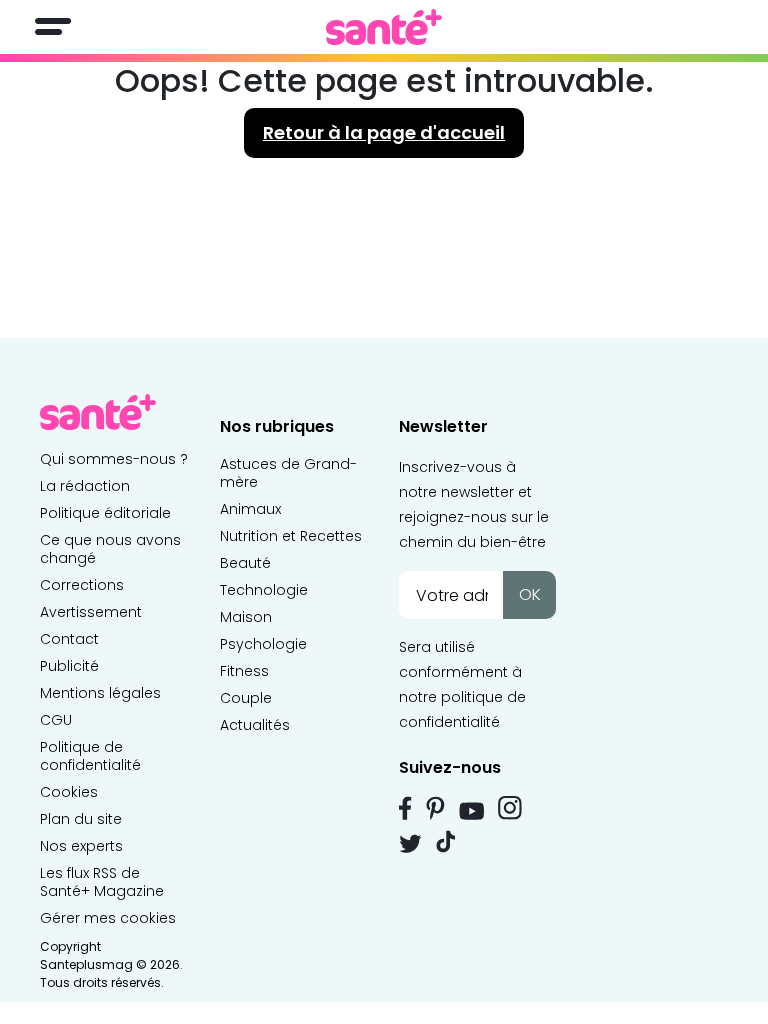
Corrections (82, 585)
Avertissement (91, 612)
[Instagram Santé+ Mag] (510, 808)
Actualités (255, 725)
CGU (56, 720)
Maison (246, 617)
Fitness (244, 671)
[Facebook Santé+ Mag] (405, 808)
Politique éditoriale (105, 513)
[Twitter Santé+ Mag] (410, 843)
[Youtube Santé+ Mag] (471, 811)
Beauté (245, 563)
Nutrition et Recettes (291, 536)
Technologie (264, 590)
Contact (69, 639)
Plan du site (81, 819)
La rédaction (85, 486)
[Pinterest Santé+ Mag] (435, 808)
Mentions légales (100, 693)
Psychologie (263, 644)
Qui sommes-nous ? (114, 459)
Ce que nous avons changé (110, 549)
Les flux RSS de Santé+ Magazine (102, 882)
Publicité (69, 666)
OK (530, 594)
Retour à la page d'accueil (384, 132)
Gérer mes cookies (108, 918)
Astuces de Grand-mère (288, 473)
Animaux (250, 509)
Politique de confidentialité (90, 756)
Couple (246, 698)
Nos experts (81, 846)
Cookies (69, 792)
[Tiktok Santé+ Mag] (446, 840)
